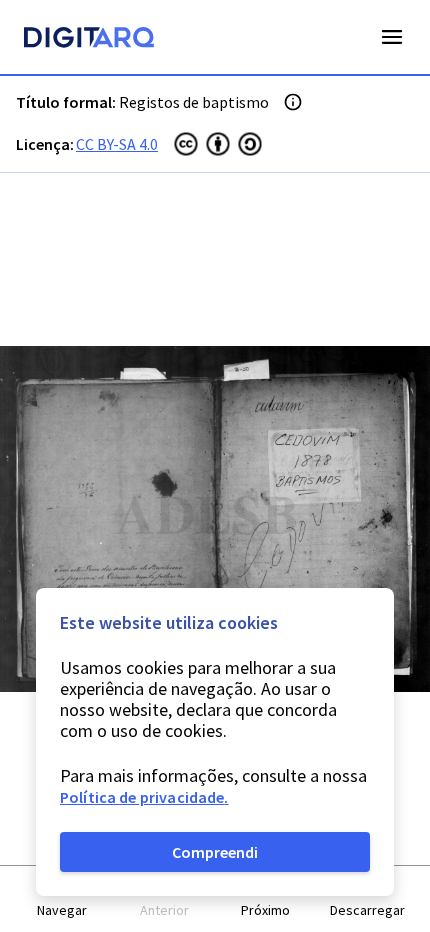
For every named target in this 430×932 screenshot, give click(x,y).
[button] (63, 899)
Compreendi (215, 852)
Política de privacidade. (144, 797)
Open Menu (392, 37)
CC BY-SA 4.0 (117, 144)
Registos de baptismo (194, 102)
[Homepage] (89, 40)
